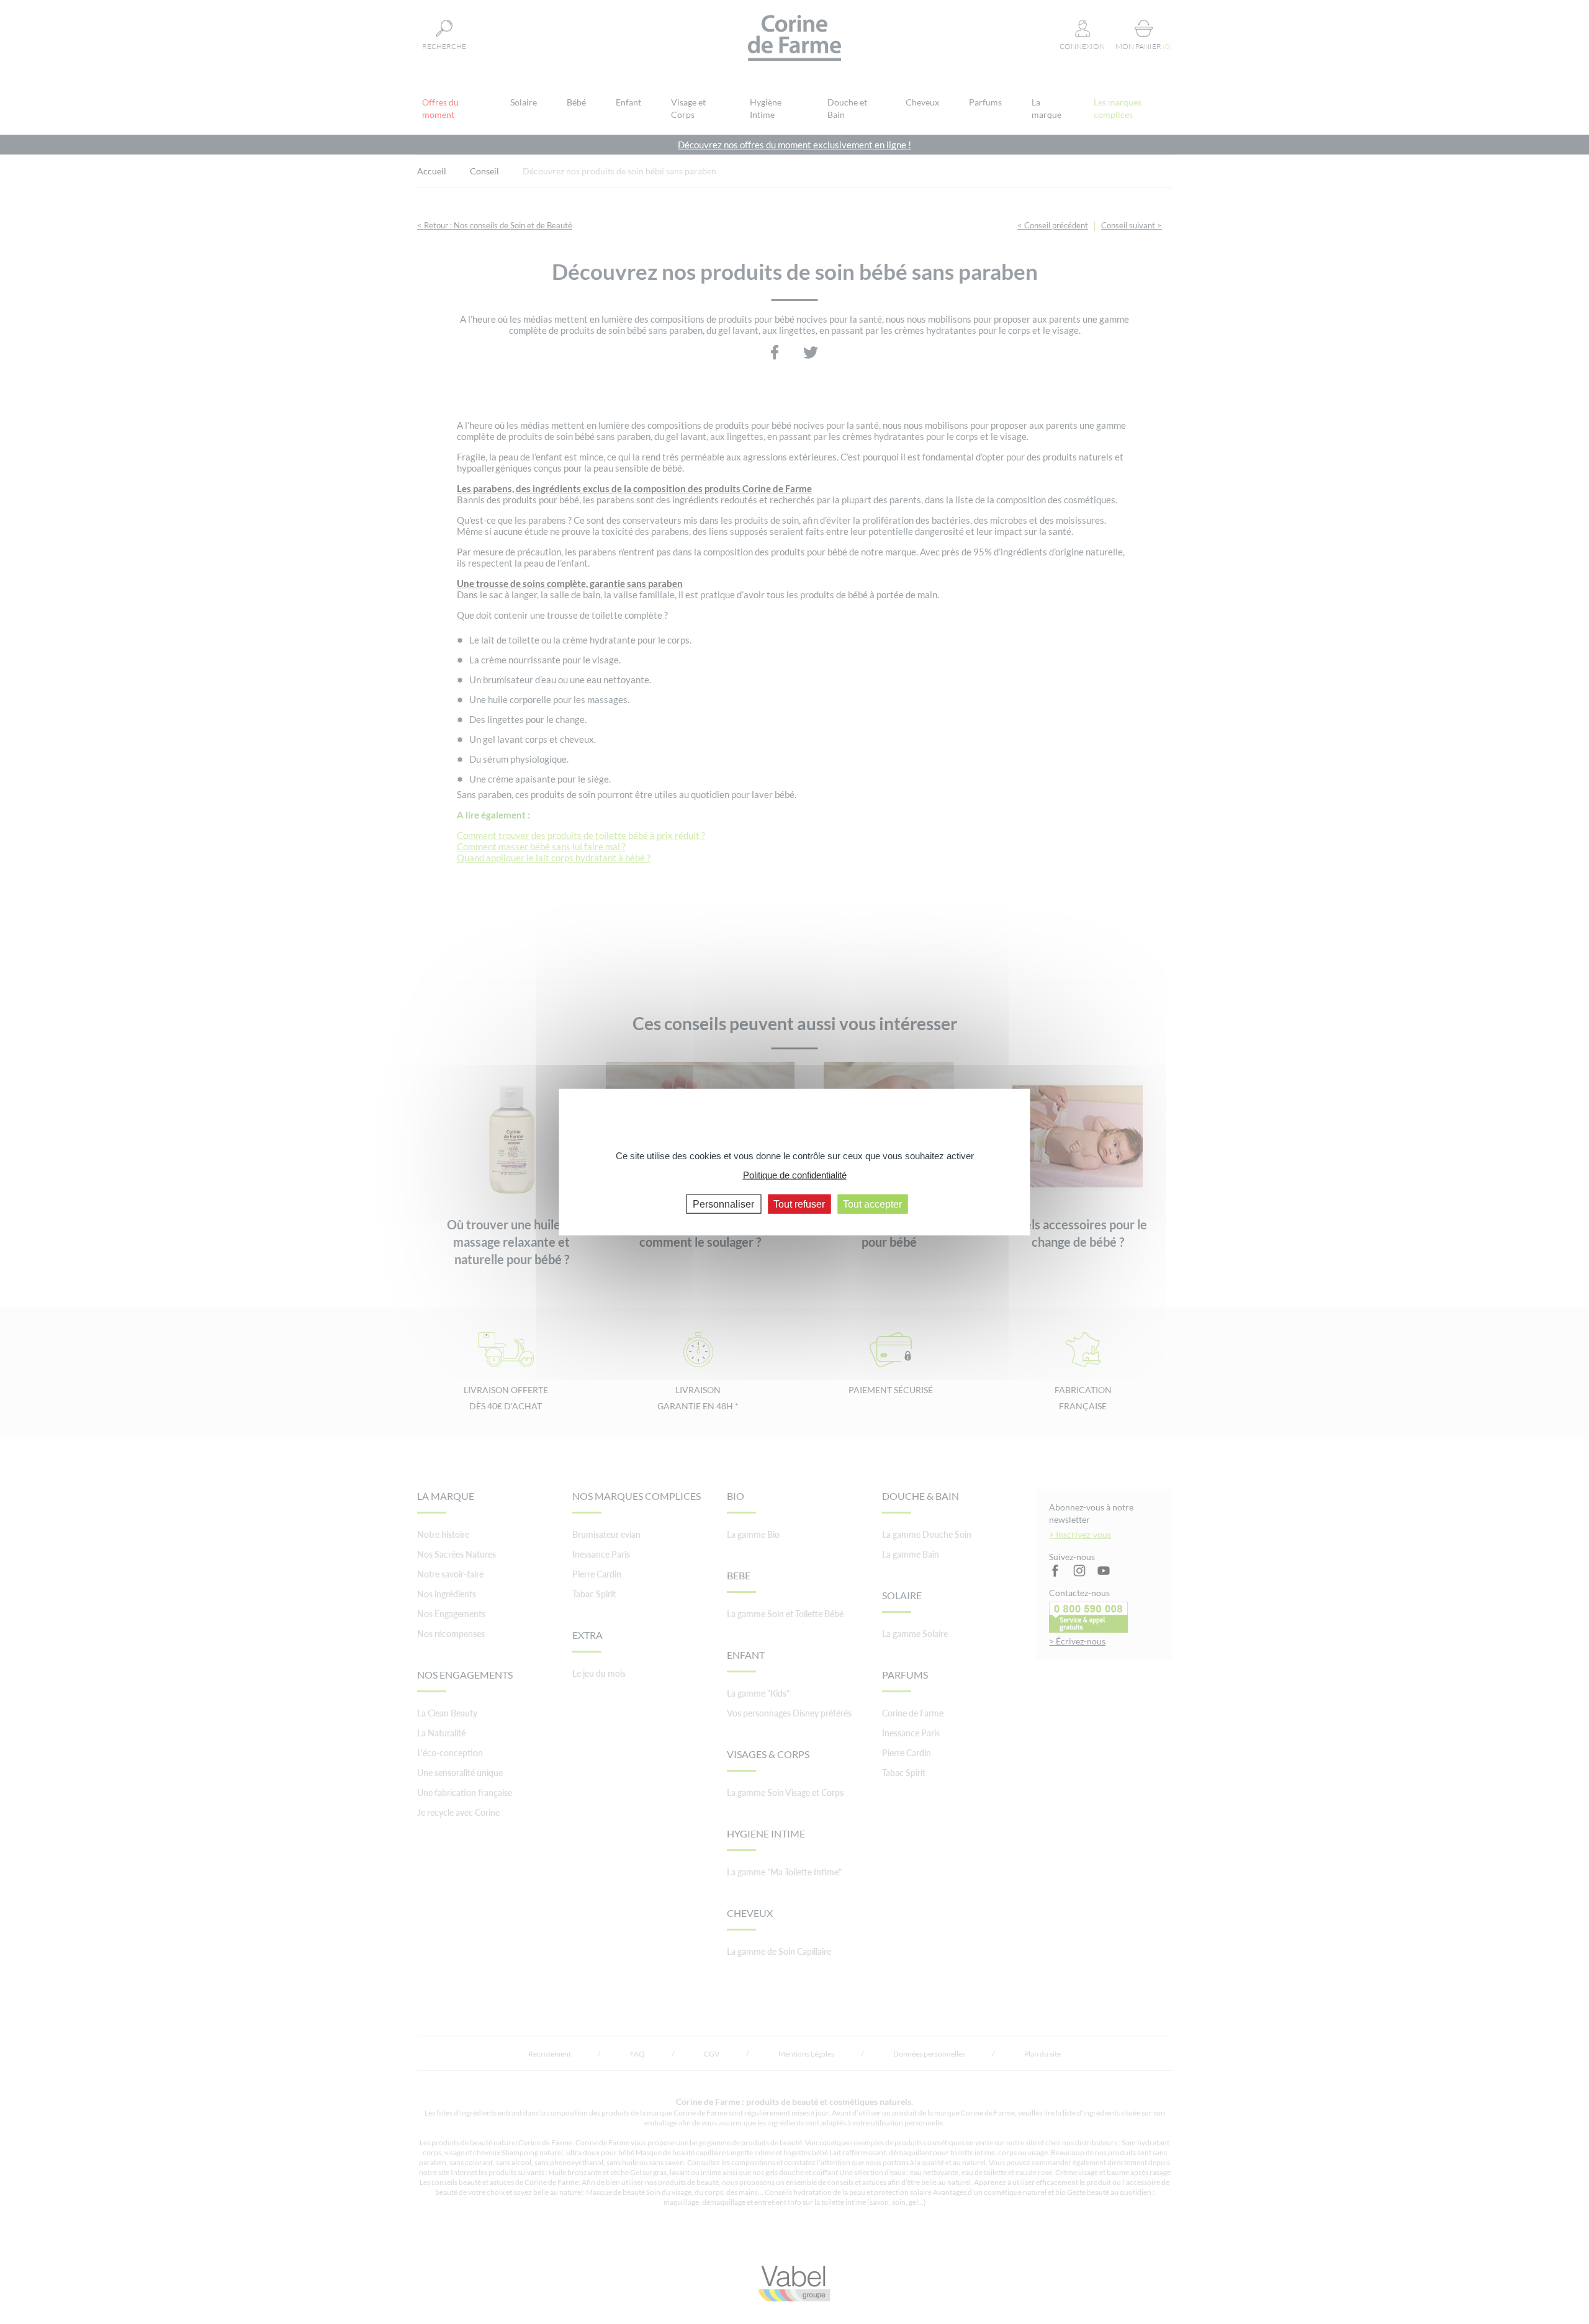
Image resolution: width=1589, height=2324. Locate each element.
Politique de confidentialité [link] (795, 1174)
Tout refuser (799, 1204)
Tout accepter (872, 1204)
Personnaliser (723, 1204)
